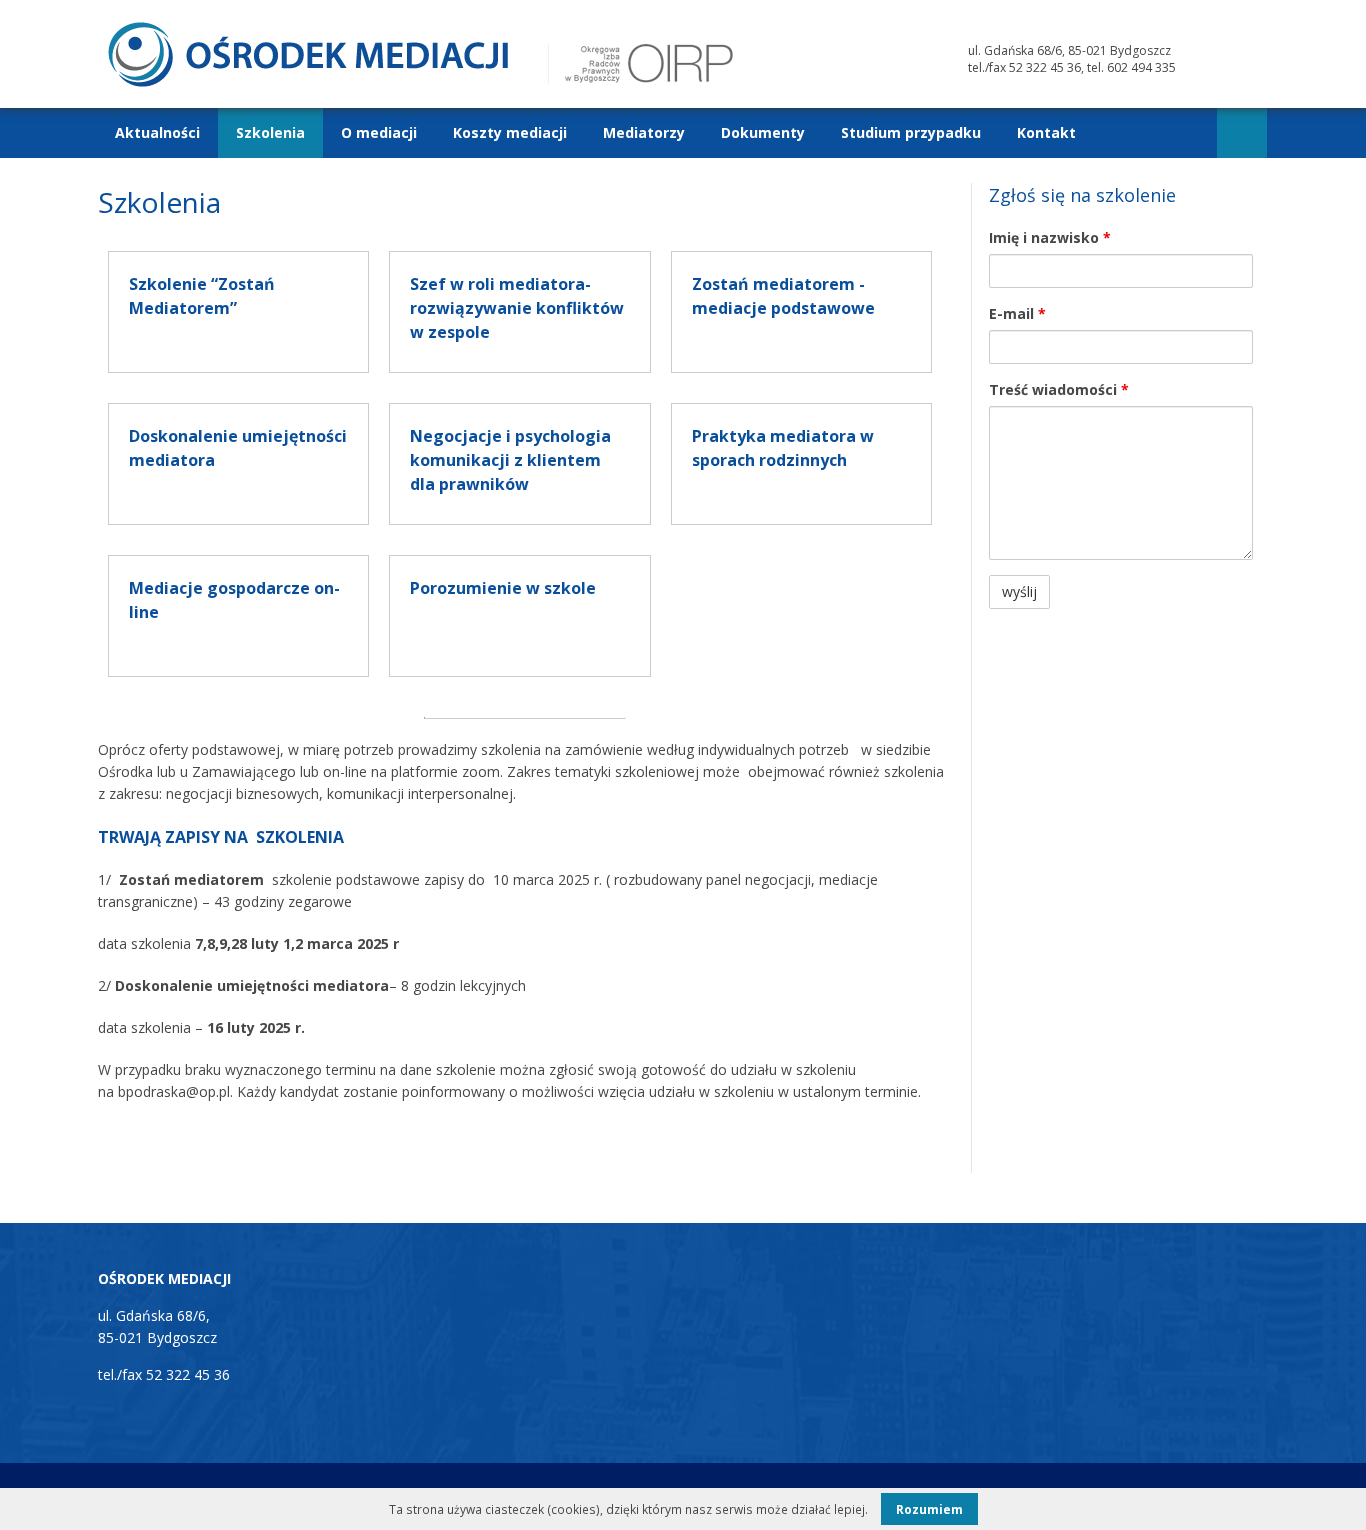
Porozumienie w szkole (503, 588)
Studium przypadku (911, 132)
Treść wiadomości (1059, 389)
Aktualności (157, 132)
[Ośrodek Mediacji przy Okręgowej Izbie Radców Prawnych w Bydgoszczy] (308, 81)
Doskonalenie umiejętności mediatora (238, 448)
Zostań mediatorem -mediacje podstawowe (783, 296)
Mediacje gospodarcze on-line (234, 600)
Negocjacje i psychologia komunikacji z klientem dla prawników (510, 460)
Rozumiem (929, 1509)
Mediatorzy (644, 132)
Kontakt (1046, 132)
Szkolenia (270, 132)
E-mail (1017, 313)
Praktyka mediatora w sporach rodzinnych (783, 448)
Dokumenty (763, 132)
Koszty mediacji (510, 132)
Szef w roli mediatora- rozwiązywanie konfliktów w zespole (517, 308)
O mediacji (379, 132)
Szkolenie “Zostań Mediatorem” (202, 296)
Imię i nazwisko (1050, 237)
